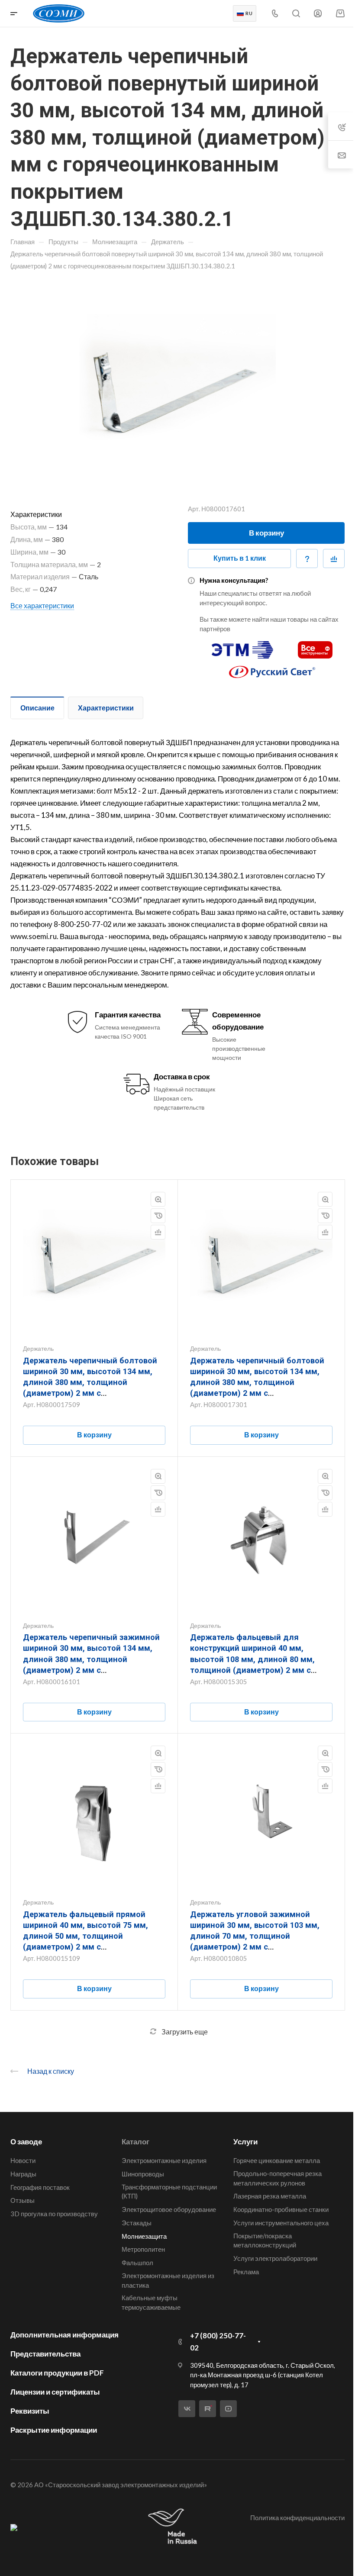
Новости (23, 2160)
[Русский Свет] (272, 668)
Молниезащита (144, 2236)
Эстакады (137, 2223)
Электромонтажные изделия (164, 2160)
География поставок (40, 2187)
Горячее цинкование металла (277, 2160)
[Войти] (318, 14)
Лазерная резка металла (270, 2196)
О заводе (26, 2142)
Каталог (136, 2142)
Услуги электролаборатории (275, 2258)
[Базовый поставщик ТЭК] (14, 2527)
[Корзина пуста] (340, 13)
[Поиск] (296, 14)
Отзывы (23, 2200)
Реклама (246, 2272)
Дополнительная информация (65, 2335)
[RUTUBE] (208, 2409)
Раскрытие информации (54, 2430)
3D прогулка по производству (54, 2214)
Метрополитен (143, 2249)
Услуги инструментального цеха (281, 2223)
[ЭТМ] (242, 646)
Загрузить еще (185, 2032)
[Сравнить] (334, 558)
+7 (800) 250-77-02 (218, 2342)
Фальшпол (137, 2263)
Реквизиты (30, 2411)
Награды (23, 2174)
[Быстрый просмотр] (158, 1199)
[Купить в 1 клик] (158, 1216)
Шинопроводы (143, 2174)
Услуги (245, 2142)
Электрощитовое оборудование (169, 2209)
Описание (37, 708)
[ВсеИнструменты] (315, 646)
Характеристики (106, 708)
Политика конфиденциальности (297, 2518)
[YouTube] (228, 2409)
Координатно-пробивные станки (281, 2209)
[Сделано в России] (174, 2527)
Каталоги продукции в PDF (57, 2373)
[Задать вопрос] (307, 558)
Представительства (45, 2354)
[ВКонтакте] (187, 2409)
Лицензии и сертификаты (55, 2392)
